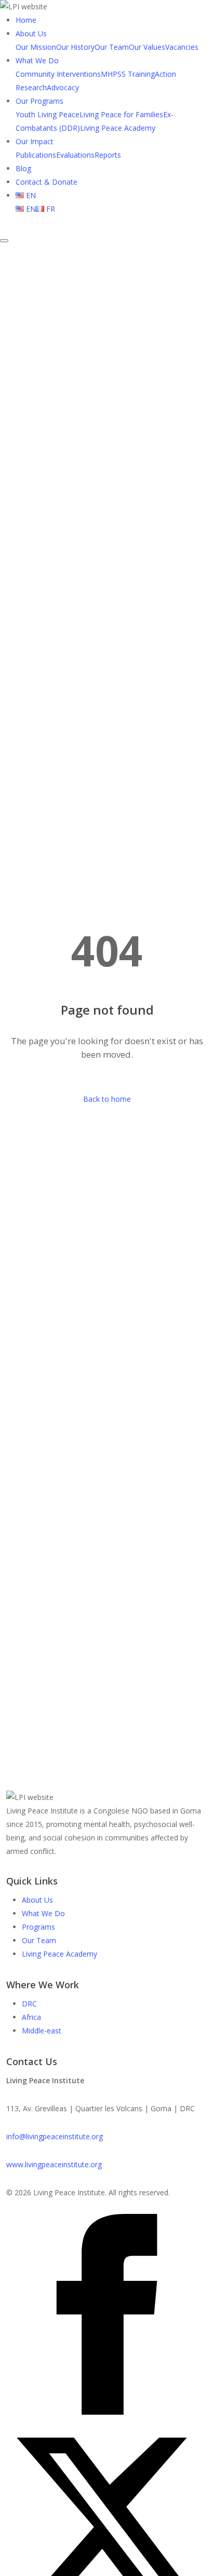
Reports (108, 155)
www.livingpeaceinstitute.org (54, 2164)
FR (50, 209)
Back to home (107, 1099)
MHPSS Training (128, 74)
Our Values (147, 47)
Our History (75, 47)
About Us (31, 33)
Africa (31, 2017)
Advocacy (63, 87)
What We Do (37, 60)
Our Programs (39, 101)
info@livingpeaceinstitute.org (55, 2136)
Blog (23, 168)
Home (26, 20)
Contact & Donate (46, 182)
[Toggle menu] (4, 241)
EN (30, 195)
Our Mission (36, 47)
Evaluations (75, 155)
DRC (29, 2004)
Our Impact (35, 141)
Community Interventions (58, 74)
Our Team (112, 47)
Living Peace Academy (118, 128)
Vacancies (182, 47)
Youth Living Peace (48, 114)
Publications (36, 155)
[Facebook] (107, 2412)
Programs (38, 1927)
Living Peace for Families (121, 114)
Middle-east (42, 2031)
